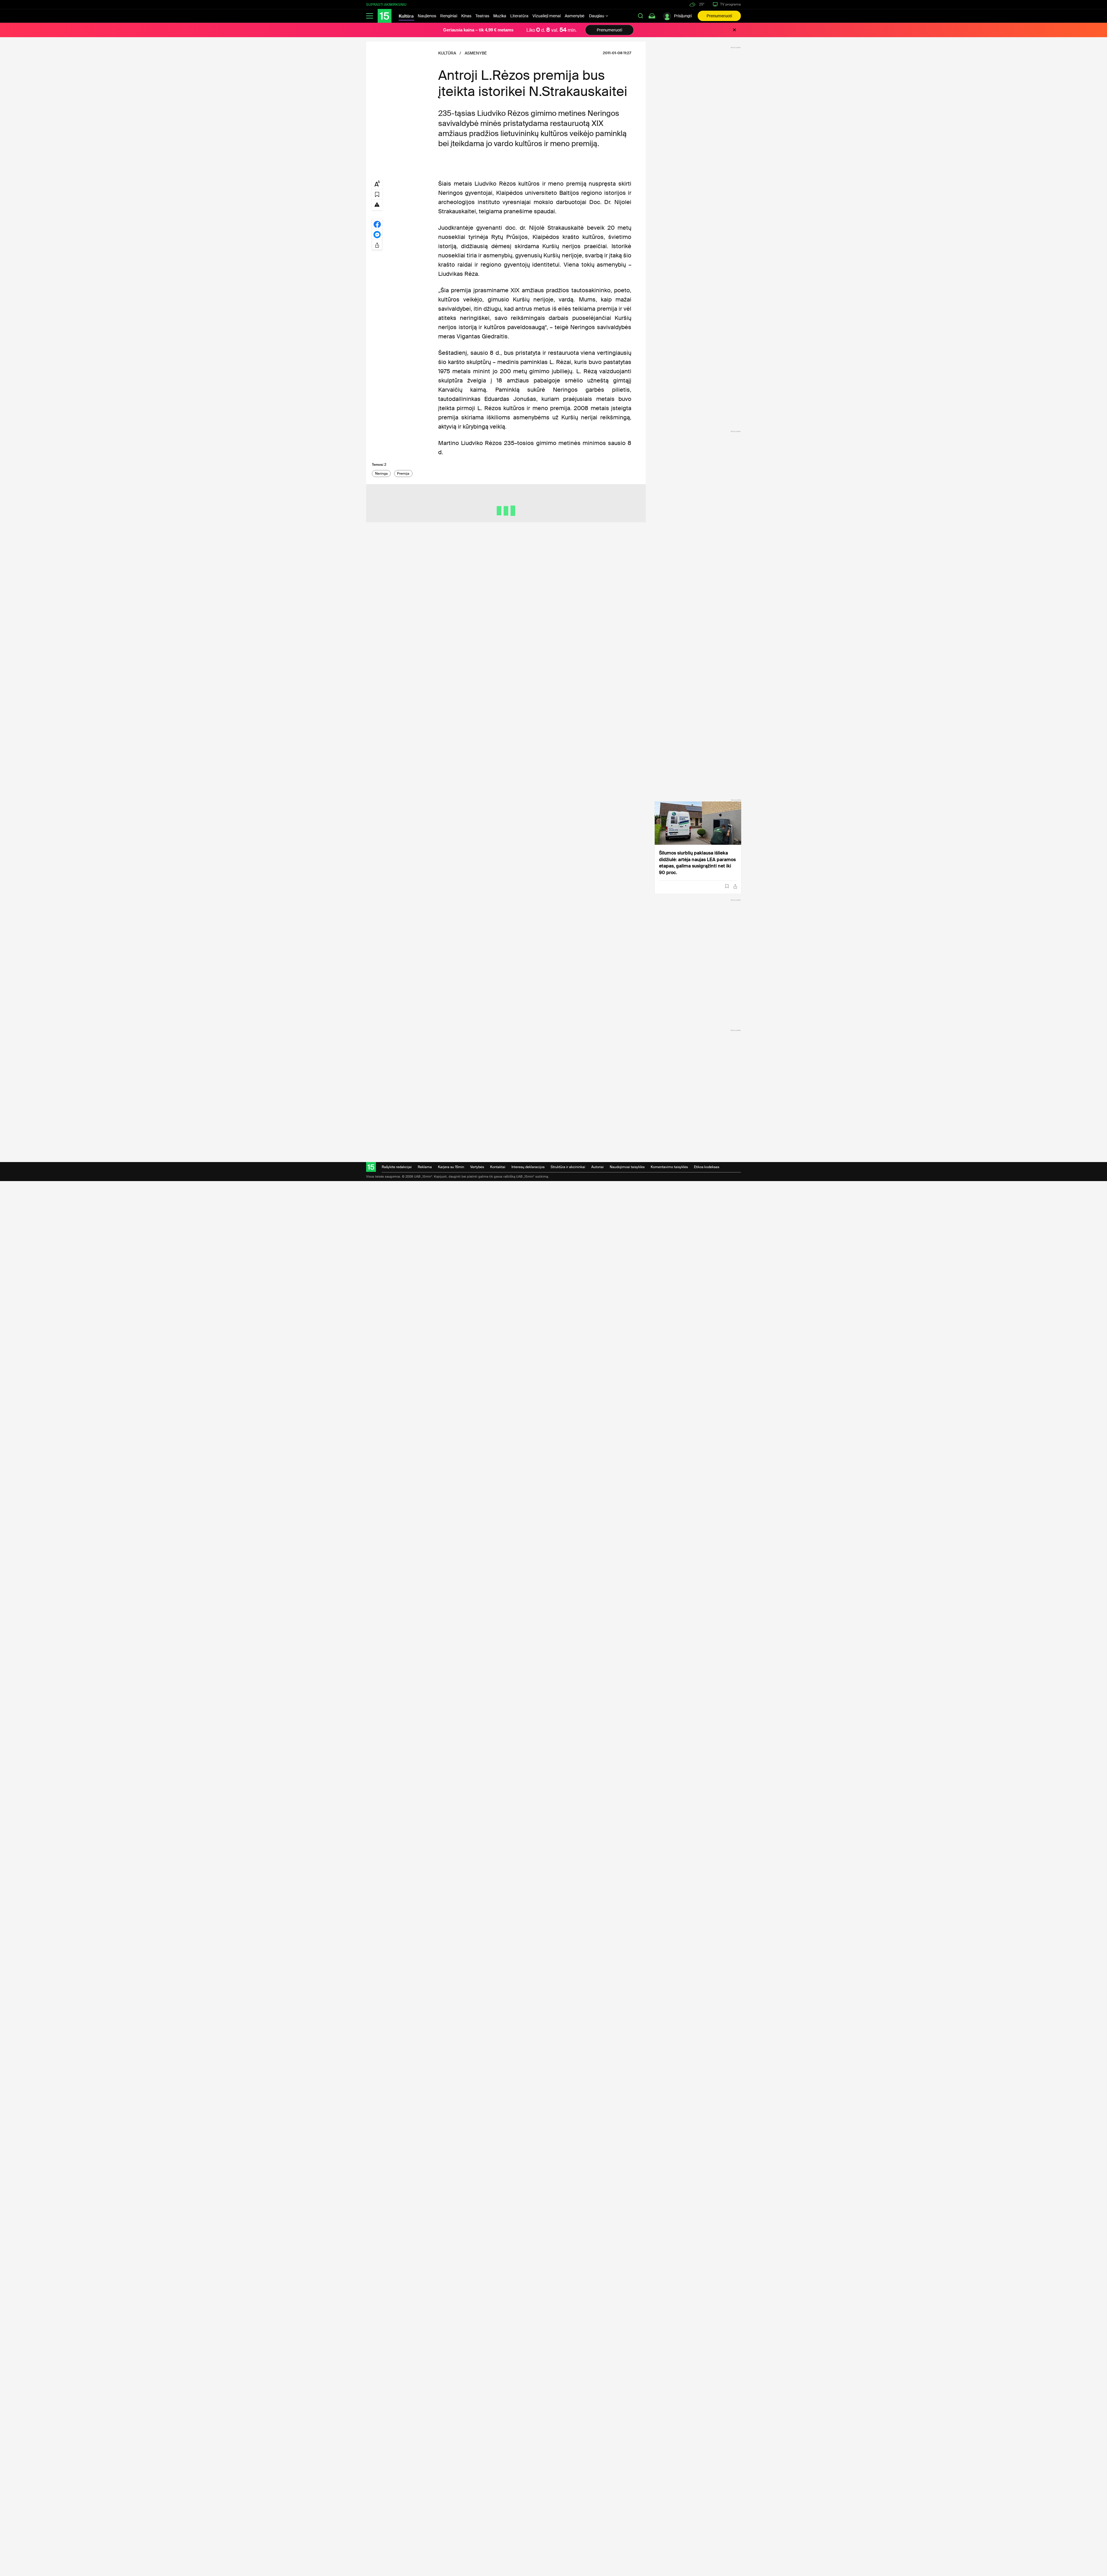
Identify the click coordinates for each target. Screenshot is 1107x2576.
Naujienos (427, 16)
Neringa (381, 474)
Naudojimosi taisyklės (627, 1167)
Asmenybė (575, 16)
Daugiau (597, 16)
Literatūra (519, 16)
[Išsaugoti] (727, 886)
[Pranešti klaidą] (377, 204)
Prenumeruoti (719, 16)
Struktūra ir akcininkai (568, 1167)
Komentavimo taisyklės (669, 1167)
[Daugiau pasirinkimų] (377, 245)
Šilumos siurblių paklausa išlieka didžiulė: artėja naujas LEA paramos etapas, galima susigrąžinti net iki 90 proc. (697, 863)
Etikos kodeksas (707, 1167)
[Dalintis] (735, 886)
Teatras (482, 16)
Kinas (466, 16)
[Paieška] (641, 16)
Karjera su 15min (451, 1167)
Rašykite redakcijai (397, 1167)
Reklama (425, 1167)
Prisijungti (683, 16)
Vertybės (477, 1167)
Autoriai (597, 1167)
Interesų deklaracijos (528, 1167)
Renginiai (449, 16)
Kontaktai (498, 1167)
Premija (403, 474)
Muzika (500, 16)
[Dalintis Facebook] (377, 224)
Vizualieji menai (547, 16)
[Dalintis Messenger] (377, 234)
